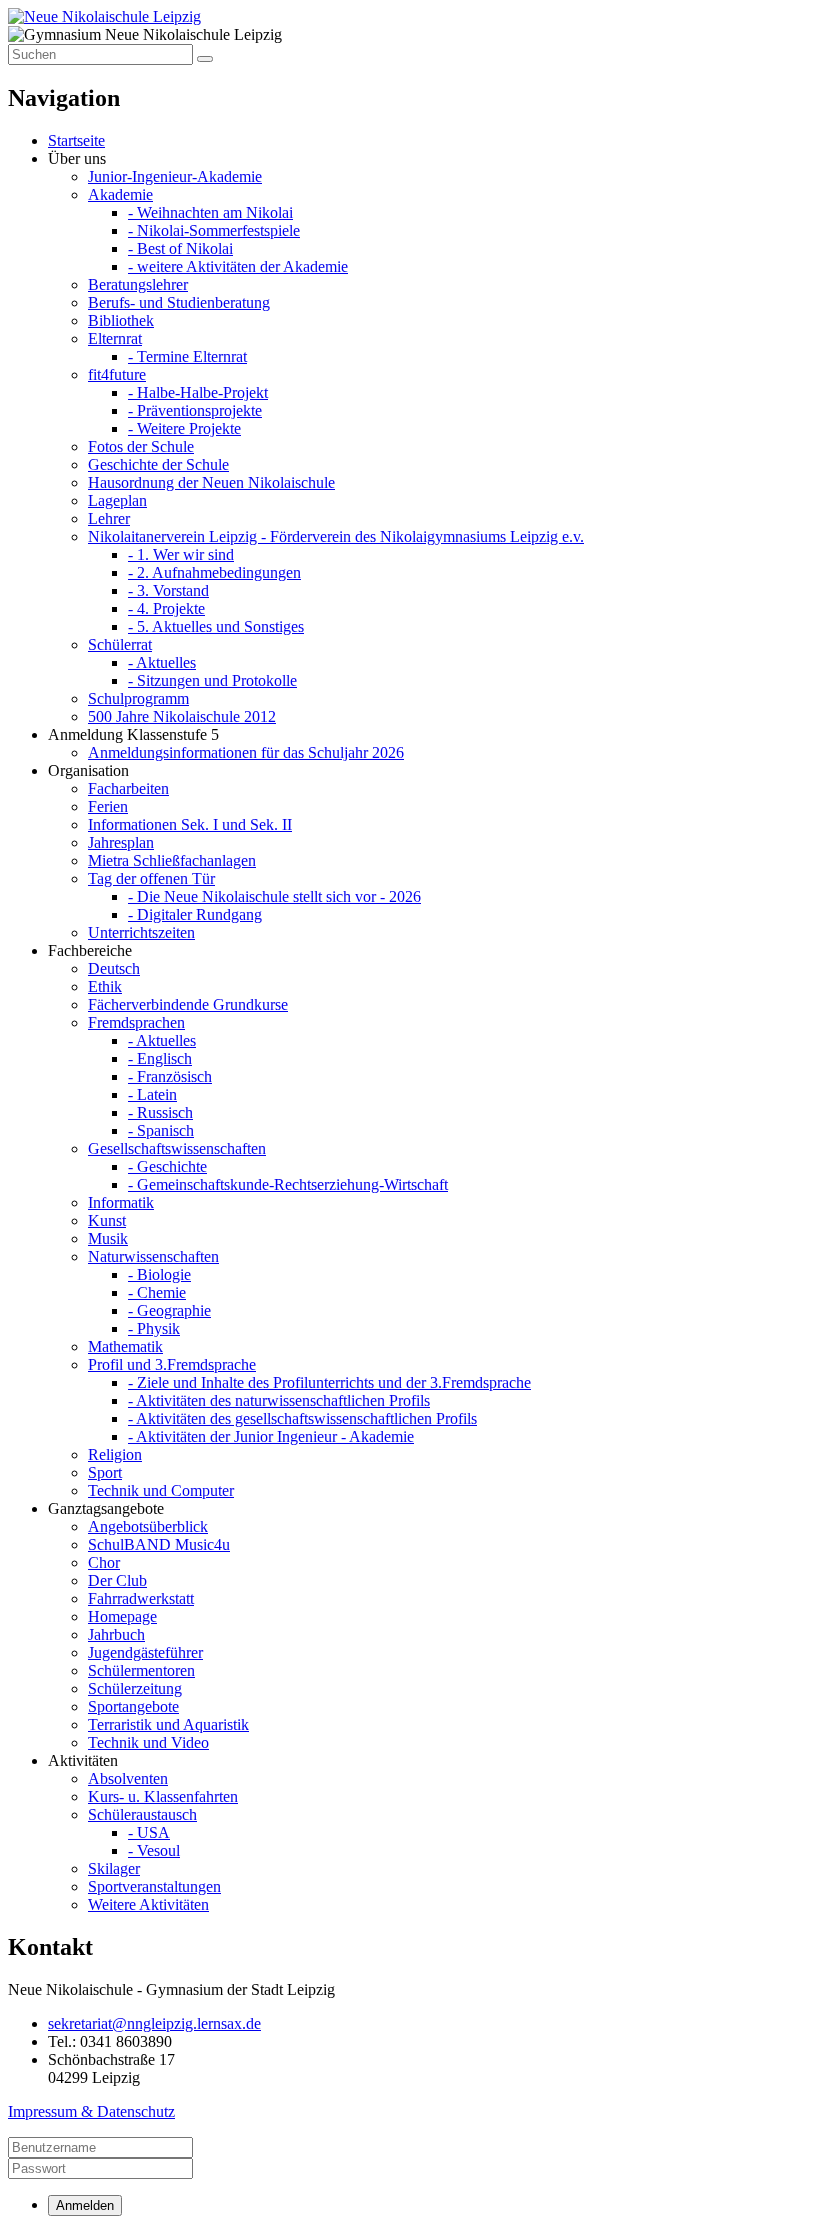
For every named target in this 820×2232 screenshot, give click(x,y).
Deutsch (114, 968)
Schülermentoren (141, 1670)
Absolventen (128, 1778)
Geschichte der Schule (158, 464)
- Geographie (169, 1310)
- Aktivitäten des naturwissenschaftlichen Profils (279, 1400)
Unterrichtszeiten (141, 932)
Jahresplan (121, 842)
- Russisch (160, 1112)
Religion (115, 1454)
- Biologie (159, 1274)
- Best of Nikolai (180, 248)
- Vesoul (154, 1850)
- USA (149, 1832)
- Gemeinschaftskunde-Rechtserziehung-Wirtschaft (288, 1184)
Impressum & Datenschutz (91, 2111)
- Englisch (160, 1058)
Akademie (120, 194)
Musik (108, 1238)
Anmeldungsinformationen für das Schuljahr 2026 (246, 752)
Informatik (121, 1202)
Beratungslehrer (138, 284)
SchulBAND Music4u (159, 1544)
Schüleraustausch (142, 1814)
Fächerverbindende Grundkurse (188, 1004)
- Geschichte (167, 1166)
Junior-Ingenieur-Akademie (175, 176)
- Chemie (157, 1292)
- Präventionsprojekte (195, 410)
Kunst (107, 1220)
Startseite (76, 140)
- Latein (152, 1094)
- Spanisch (161, 1130)
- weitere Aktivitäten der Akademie (238, 266)
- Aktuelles (162, 662)
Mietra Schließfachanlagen (172, 860)
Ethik (105, 986)
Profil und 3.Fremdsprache (172, 1364)
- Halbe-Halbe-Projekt (198, 392)
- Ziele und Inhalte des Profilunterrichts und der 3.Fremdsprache (329, 1382)
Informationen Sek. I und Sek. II (190, 824)
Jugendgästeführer (145, 1652)
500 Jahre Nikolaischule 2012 (182, 716)
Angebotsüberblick (148, 1526)
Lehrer (109, 518)
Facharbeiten (128, 788)
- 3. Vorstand (168, 590)
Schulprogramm (138, 698)
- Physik (154, 1328)
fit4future (117, 374)
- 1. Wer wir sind (181, 554)
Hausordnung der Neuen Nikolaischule (211, 482)
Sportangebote (133, 1706)
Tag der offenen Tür (151, 878)
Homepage (122, 1616)
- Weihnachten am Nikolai (210, 212)
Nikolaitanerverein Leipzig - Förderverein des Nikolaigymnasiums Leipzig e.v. (336, 536)
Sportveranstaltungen (154, 1886)
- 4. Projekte (166, 608)
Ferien (108, 806)
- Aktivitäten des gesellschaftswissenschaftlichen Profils (302, 1418)
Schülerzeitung (135, 1688)
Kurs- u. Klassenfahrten (163, 1796)
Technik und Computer (161, 1490)
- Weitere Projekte (184, 428)
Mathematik (125, 1346)
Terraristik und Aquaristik (168, 1724)
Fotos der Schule (141, 446)
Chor (104, 1562)
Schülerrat (120, 644)
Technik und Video (148, 1742)
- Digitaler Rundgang (195, 914)
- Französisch (170, 1076)
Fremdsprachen (136, 1022)
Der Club (117, 1580)
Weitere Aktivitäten (148, 1904)
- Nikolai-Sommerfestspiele (214, 230)
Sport (105, 1472)
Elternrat (115, 338)
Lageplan (117, 500)
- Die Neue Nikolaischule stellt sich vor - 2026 (274, 896)
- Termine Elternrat (187, 356)
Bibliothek (121, 320)
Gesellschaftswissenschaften (177, 1148)
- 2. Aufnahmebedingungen (214, 572)
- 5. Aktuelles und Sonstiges (216, 626)
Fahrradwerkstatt (141, 1598)
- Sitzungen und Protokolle (212, 680)
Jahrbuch (116, 1634)
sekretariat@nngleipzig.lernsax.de (154, 2023)
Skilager (114, 1868)
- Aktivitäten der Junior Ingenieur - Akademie (271, 1436)
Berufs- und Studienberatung (179, 302)
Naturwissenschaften (153, 1256)
